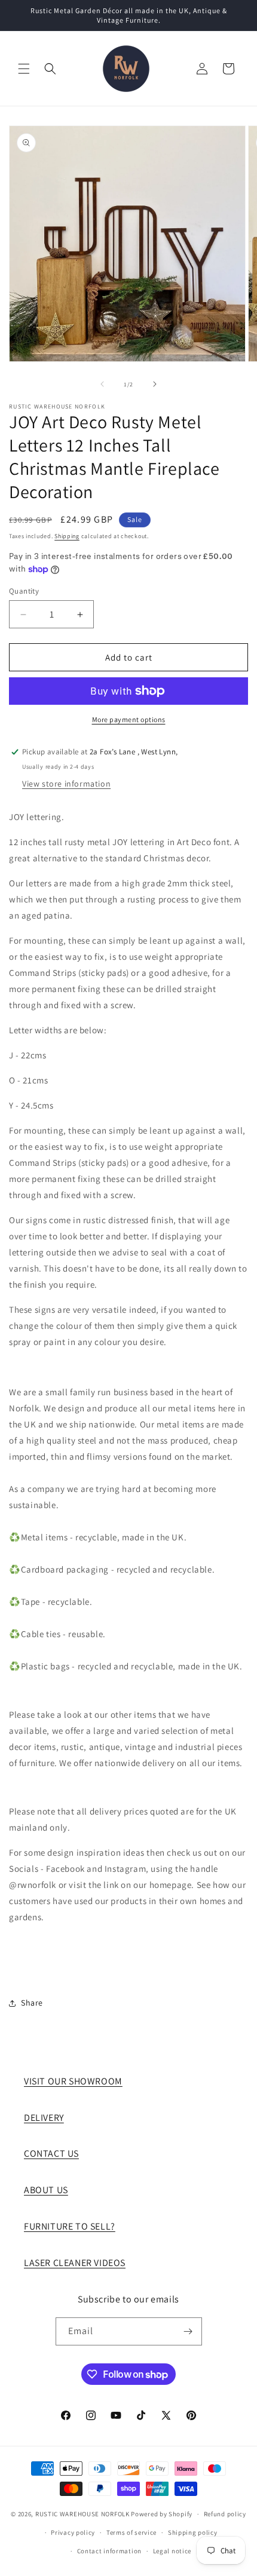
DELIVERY (44, 2118)
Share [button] (32, 2003)
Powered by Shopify (162, 2514)
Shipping (67, 536)
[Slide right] (155, 384)
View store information (66, 784)
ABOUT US (46, 2190)
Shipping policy (193, 2532)
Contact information (109, 2551)
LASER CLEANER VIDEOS (75, 2263)
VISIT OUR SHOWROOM (73, 2081)
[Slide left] (102, 384)
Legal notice (172, 2551)
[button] (24, 69)
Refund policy (225, 2514)
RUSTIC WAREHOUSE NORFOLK (82, 2514)
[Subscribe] (188, 2331)
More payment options (129, 719)
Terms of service (131, 2532)
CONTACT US (51, 2153)
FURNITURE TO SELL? (70, 2226)
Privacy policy (73, 2532)
